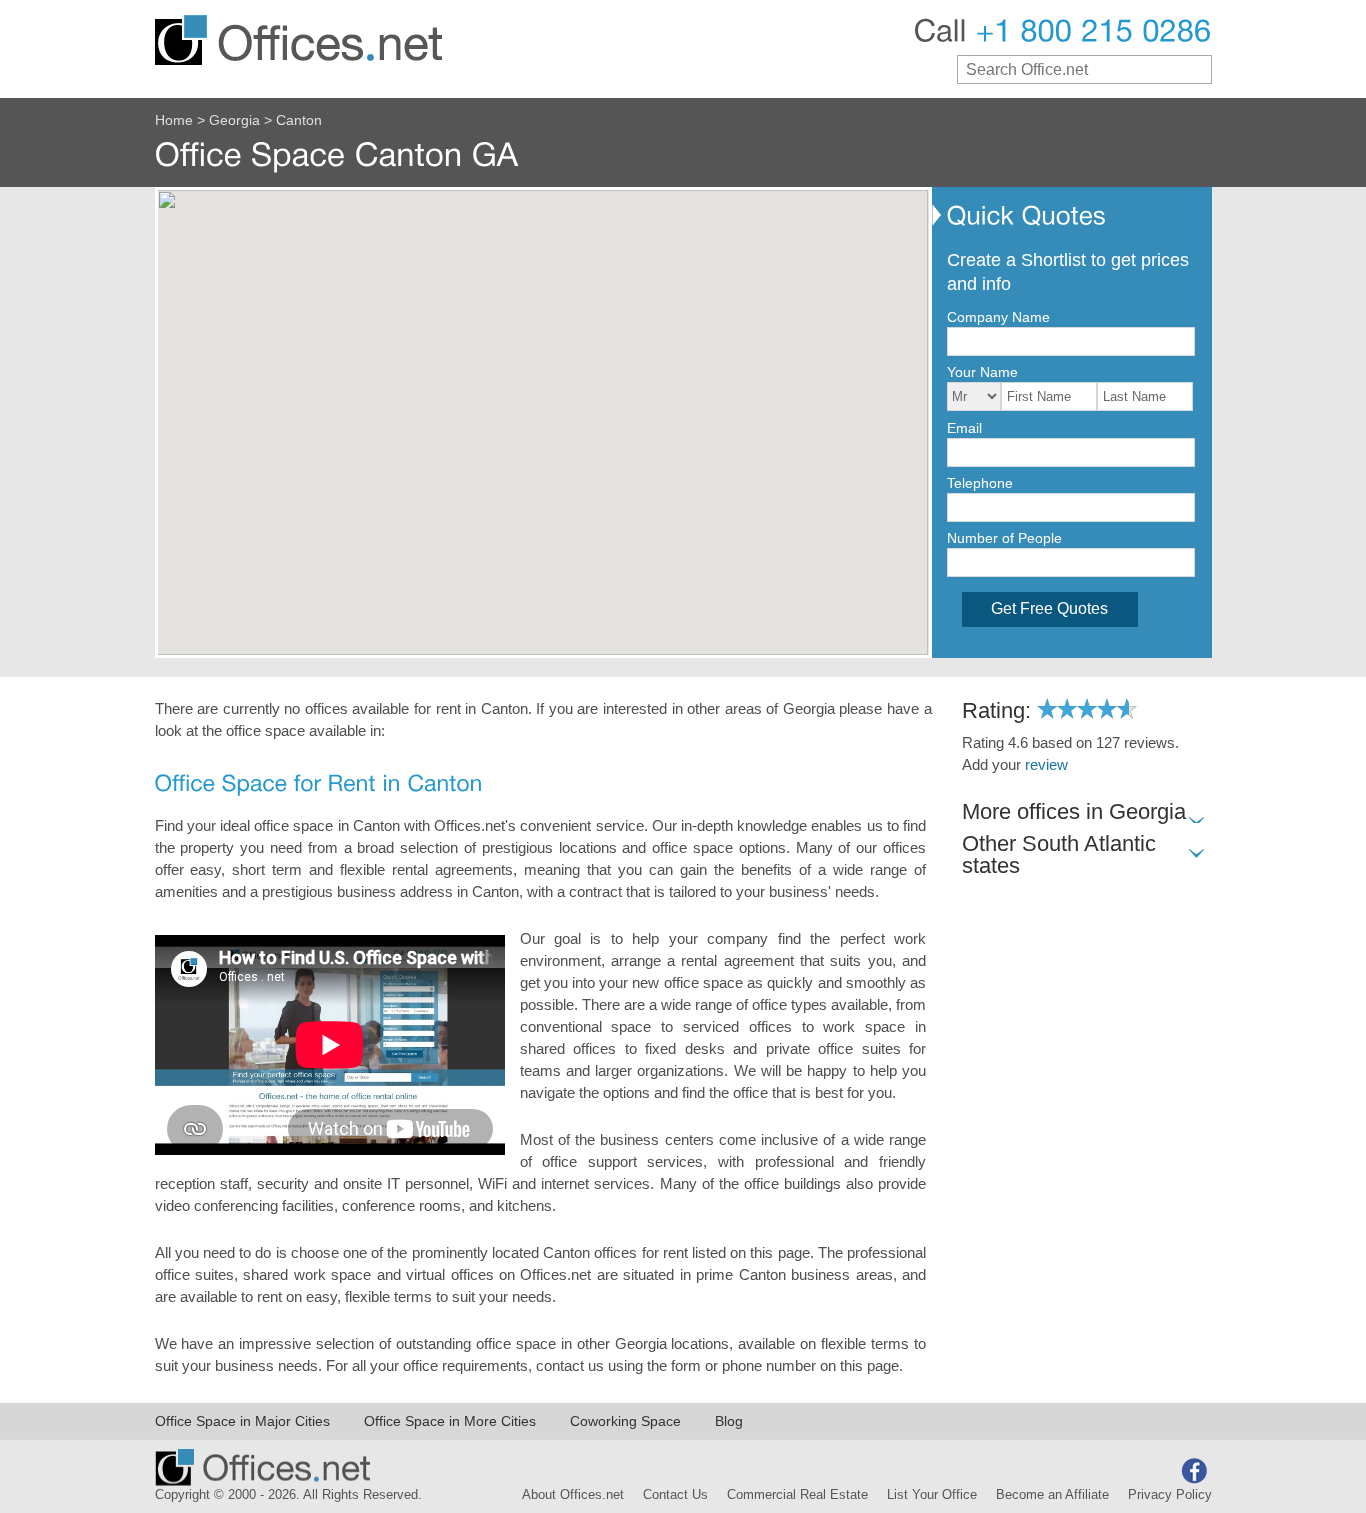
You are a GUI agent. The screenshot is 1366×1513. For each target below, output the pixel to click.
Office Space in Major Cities (242, 1421)
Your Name (982, 372)
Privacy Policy (1170, 1495)
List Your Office (932, 1495)
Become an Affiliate (1052, 1495)
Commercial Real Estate (797, 1495)
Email (964, 428)
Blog (729, 1421)
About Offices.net (573, 1495)
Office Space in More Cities (450, 1421)
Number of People (1004, 538)
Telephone (980, 483)
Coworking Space (625, 1421)
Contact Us (675, 1495)
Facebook (1194, 1471)
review (1046, 765)
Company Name (998, 317)
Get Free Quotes (1049, 608)
